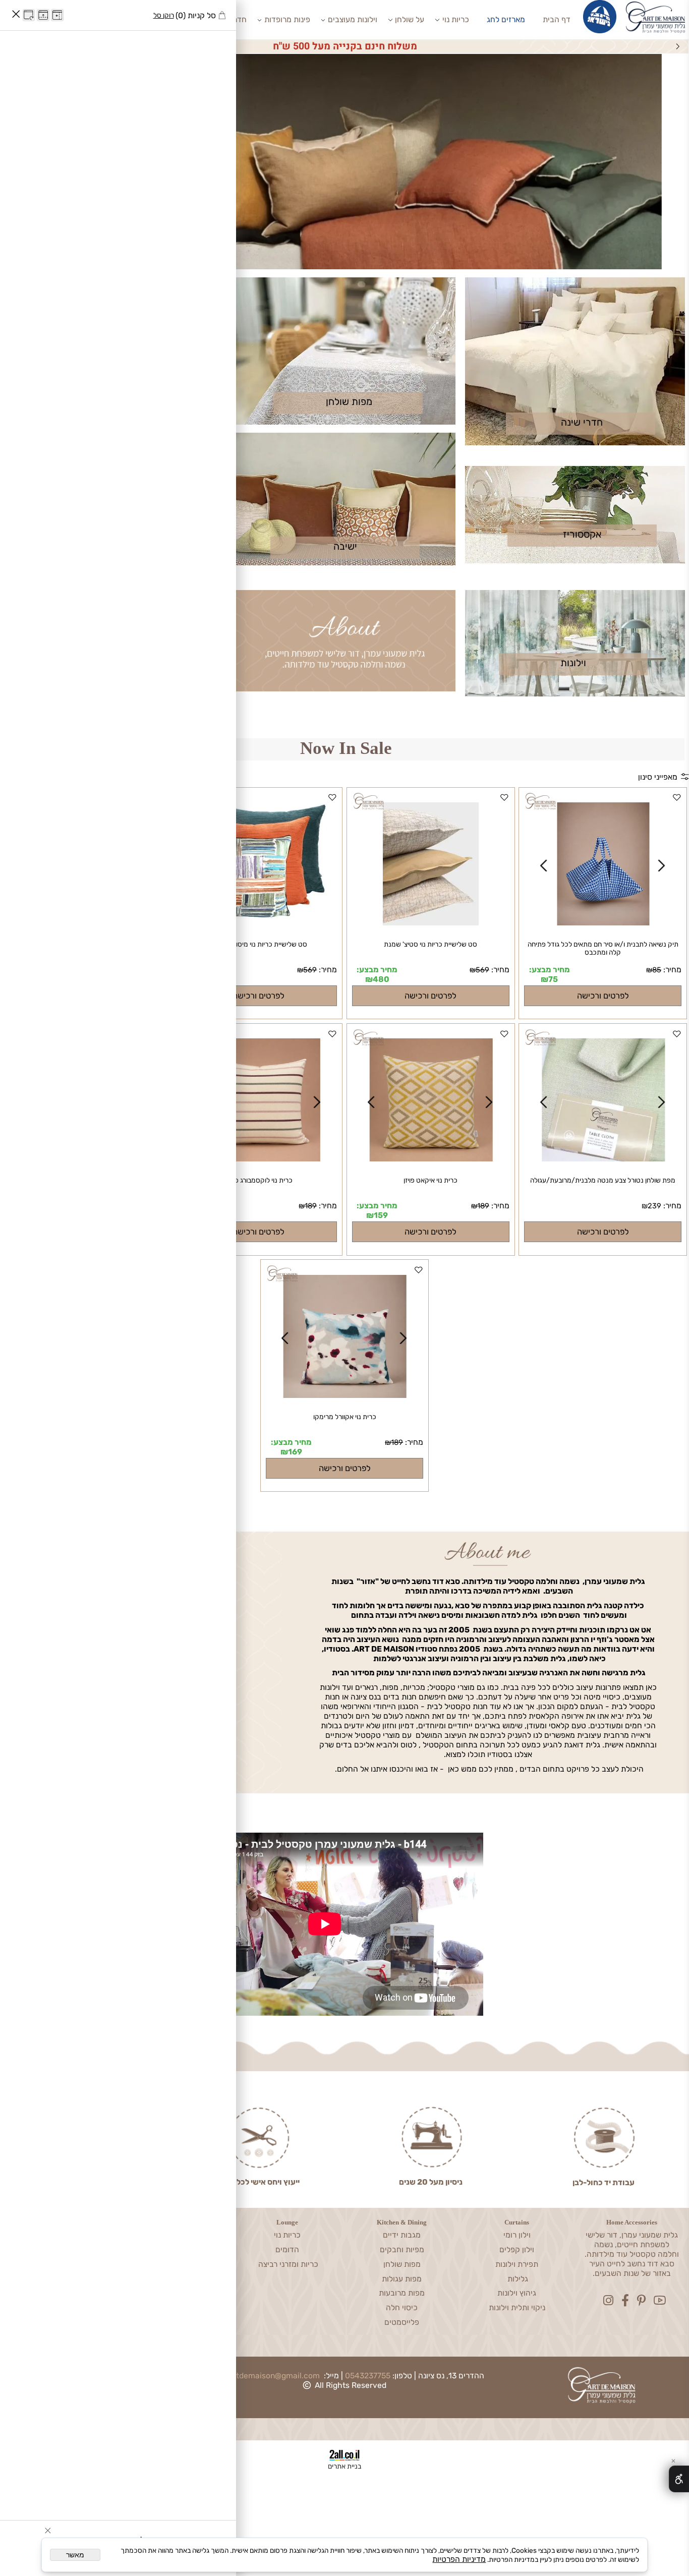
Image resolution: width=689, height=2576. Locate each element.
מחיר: (671, 970)
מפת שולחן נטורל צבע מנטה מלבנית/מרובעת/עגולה (603, 1180)
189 (483, 1206)
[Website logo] (655, 20)
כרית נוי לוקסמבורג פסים (259, 1180)
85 (657, 970)
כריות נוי (456, 19)
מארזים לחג (506, 19)
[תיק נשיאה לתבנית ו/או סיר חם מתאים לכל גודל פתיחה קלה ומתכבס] (603, 923)
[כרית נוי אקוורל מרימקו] (345, 1395)
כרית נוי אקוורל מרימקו (345, 1417)
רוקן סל (164, 15)
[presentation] (677, 46)
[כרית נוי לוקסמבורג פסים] (259, 1159)
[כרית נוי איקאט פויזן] (431, 1159)
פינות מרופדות (287, 19)
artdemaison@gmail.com (274, 2376)
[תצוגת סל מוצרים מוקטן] (57, 15)
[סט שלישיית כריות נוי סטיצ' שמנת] (431, 923)
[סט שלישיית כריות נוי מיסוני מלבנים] (259, 916)
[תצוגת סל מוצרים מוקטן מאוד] (43, 15)
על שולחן (410, 19)
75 (553, 979)
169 (295, 1452)
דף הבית (557, 19)
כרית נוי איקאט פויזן (430, 1180)
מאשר (75, 2555)
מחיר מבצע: (550, 970)
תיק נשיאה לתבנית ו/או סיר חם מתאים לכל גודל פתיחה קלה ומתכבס (603, 948)
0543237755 (368, 2376)
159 (381, 1215)
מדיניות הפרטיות (459, 2559)
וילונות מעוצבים (353, 19)
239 (654, 1206)
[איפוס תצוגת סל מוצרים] (29, 15)
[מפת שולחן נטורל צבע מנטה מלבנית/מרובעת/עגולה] (603, 1159)
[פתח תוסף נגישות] (679, 2479)
